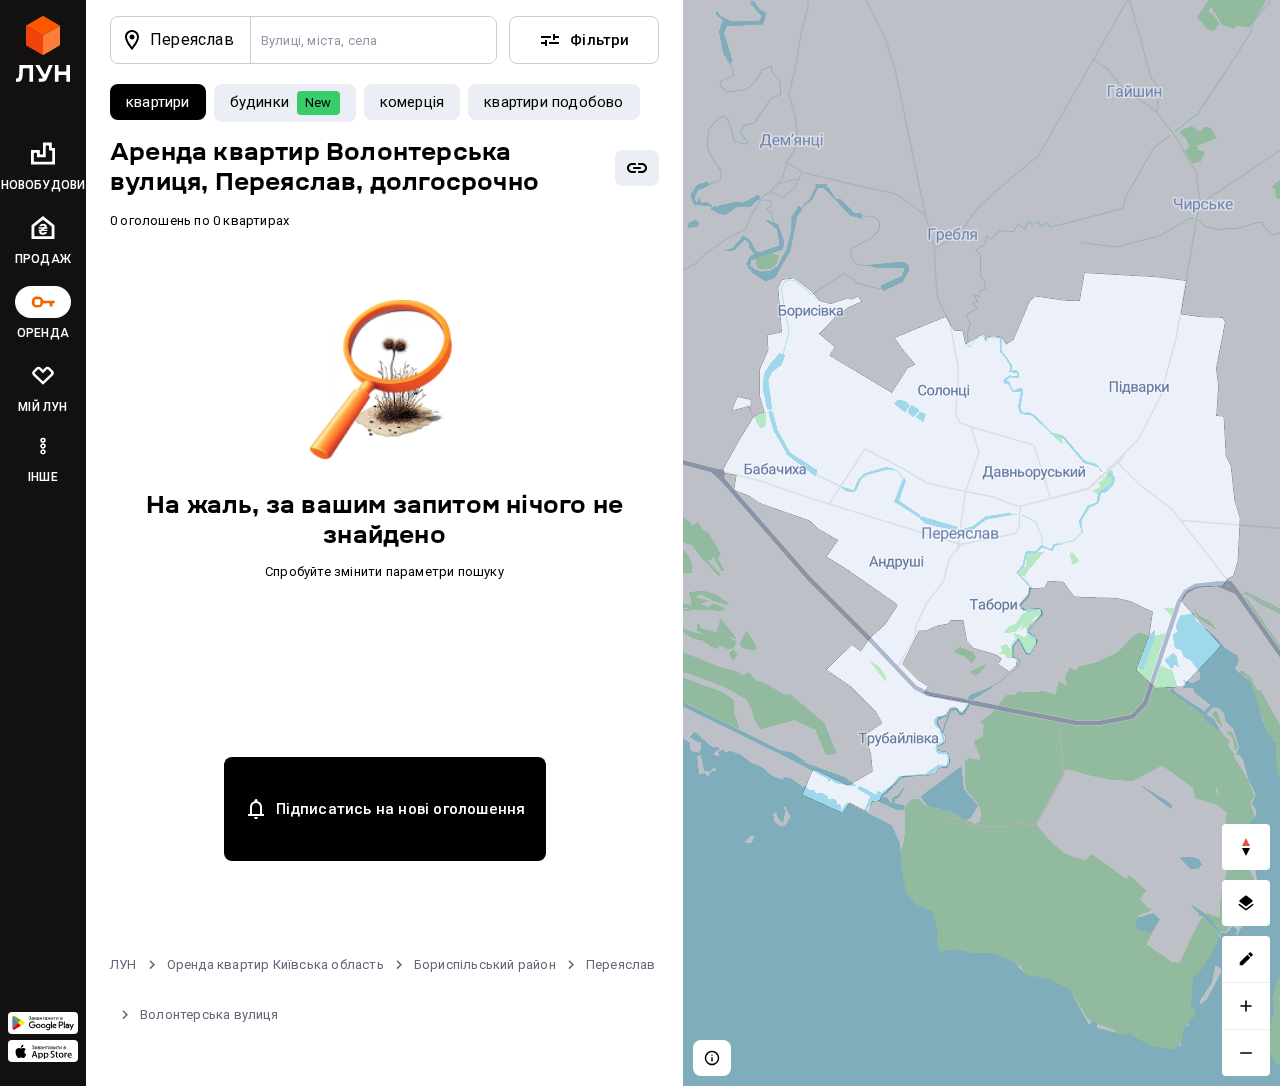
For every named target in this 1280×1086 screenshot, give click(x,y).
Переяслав (621, 964)
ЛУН (123, 964)
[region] (981, 543)
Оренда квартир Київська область (275, 964)
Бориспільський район (485, 964)
